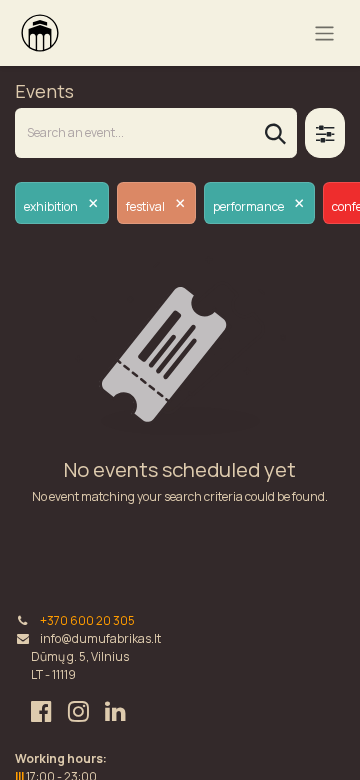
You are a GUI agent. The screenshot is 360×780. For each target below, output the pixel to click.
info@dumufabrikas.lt (100, 638)
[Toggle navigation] (324, 32)
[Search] (275, 133)
